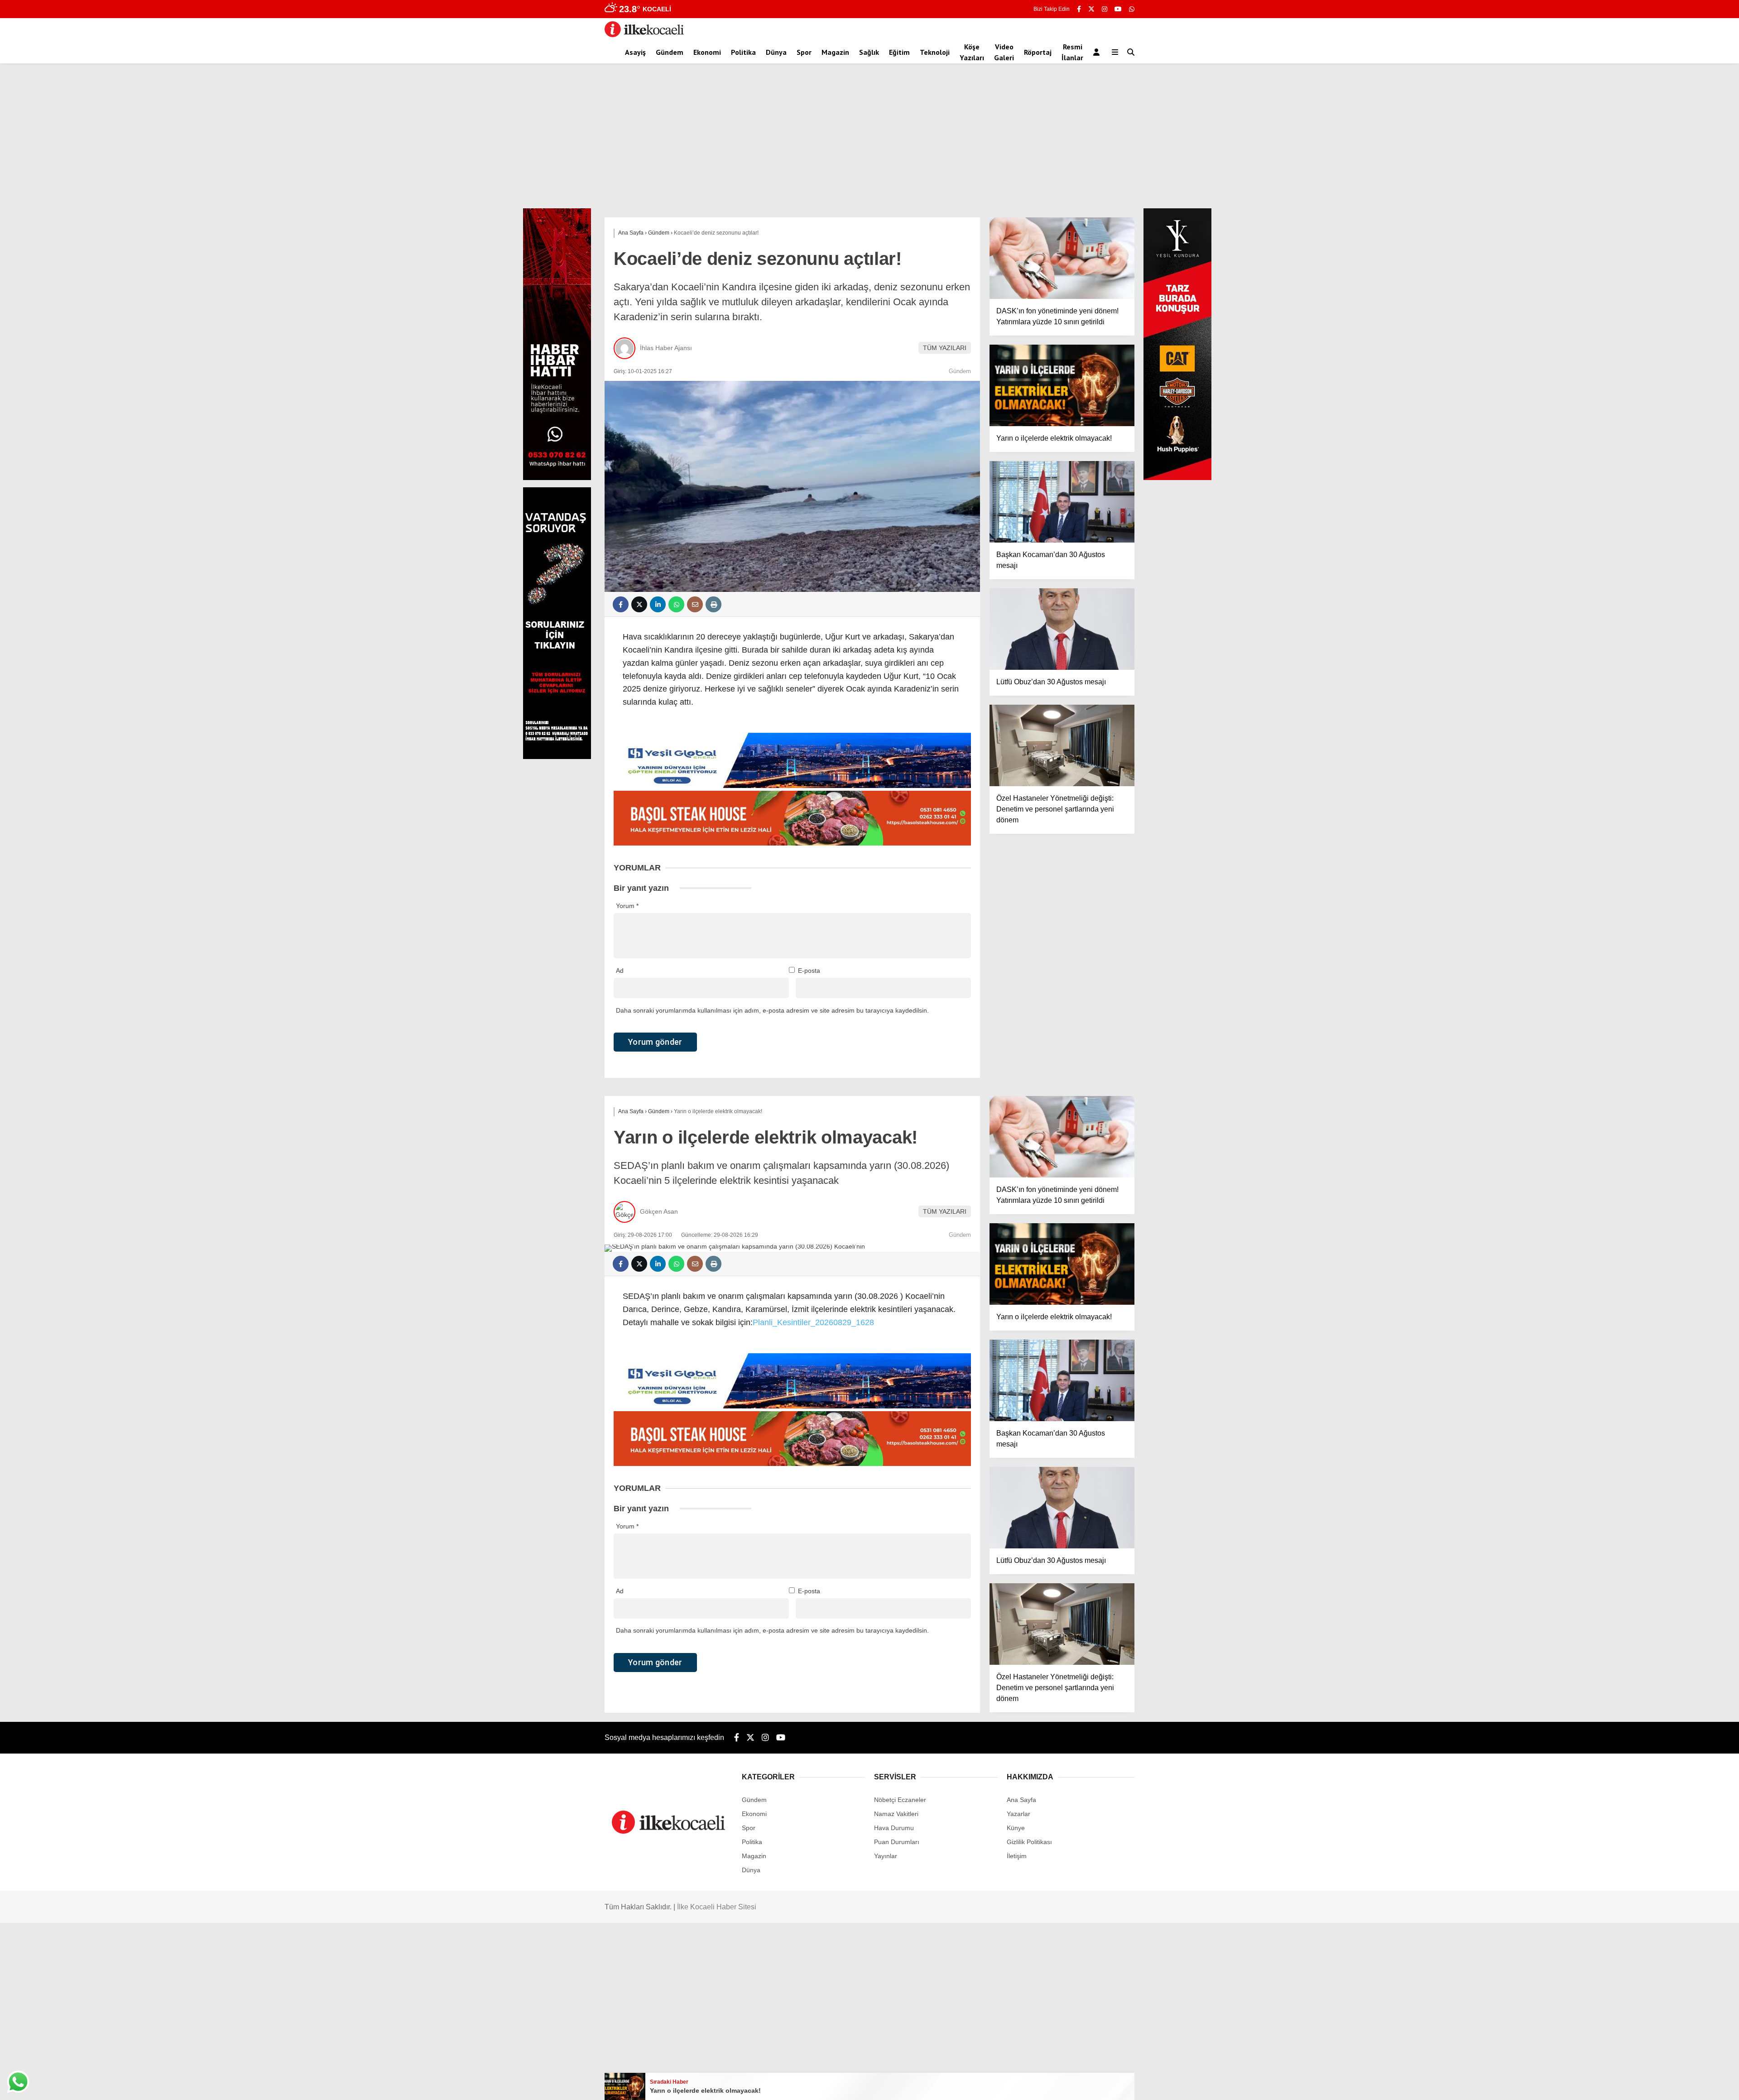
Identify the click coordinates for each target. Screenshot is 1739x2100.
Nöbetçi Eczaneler (900, 1800)
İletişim (1017, 1856)
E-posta (809, 971)
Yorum (627, 906)
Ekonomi (707, 52)
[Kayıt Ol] (1098, 52)
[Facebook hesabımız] (1079, 9)
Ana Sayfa (1021, 1800)
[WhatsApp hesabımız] (1132, 9)
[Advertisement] (869, 140)
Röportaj (1038, 52)
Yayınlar (886, 1856)
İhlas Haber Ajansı (666, 348)
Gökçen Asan (659, 1211)
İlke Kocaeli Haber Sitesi (717, 1907)
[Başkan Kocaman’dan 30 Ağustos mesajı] (1062, 502)
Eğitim (899, 52)
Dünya (776, 52)
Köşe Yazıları (972, 52)
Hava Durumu (894, 1828)
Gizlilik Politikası (1029, 1842)
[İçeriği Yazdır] (713, 604)
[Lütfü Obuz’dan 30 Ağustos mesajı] (1062, 629)
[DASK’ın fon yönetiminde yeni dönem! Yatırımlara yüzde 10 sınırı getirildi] (1062, 258)
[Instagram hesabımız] (1105, 9)
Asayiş (635, 52)
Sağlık (869, 52)
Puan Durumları (897, 1842)
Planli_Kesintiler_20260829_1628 (813, 1322)
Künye (1016, 1828)
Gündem (670, 52)
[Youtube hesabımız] (1118, 9)
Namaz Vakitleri (896, 1814)
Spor (804, 52)
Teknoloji (935, 52)
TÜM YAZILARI (945, 348)
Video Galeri (1004, 52)
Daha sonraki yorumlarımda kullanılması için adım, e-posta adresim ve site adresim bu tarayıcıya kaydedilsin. (772, 1010)
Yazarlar (1018, 1814)
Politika (743, 52)
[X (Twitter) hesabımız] (1091, 9)
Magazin (835, 52)
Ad (620, 971)
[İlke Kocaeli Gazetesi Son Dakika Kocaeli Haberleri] (644, 35)
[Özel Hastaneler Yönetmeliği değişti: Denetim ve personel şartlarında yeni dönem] (1062, 745)
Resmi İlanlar (1072, 52)
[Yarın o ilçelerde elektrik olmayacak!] (1062, 385)
